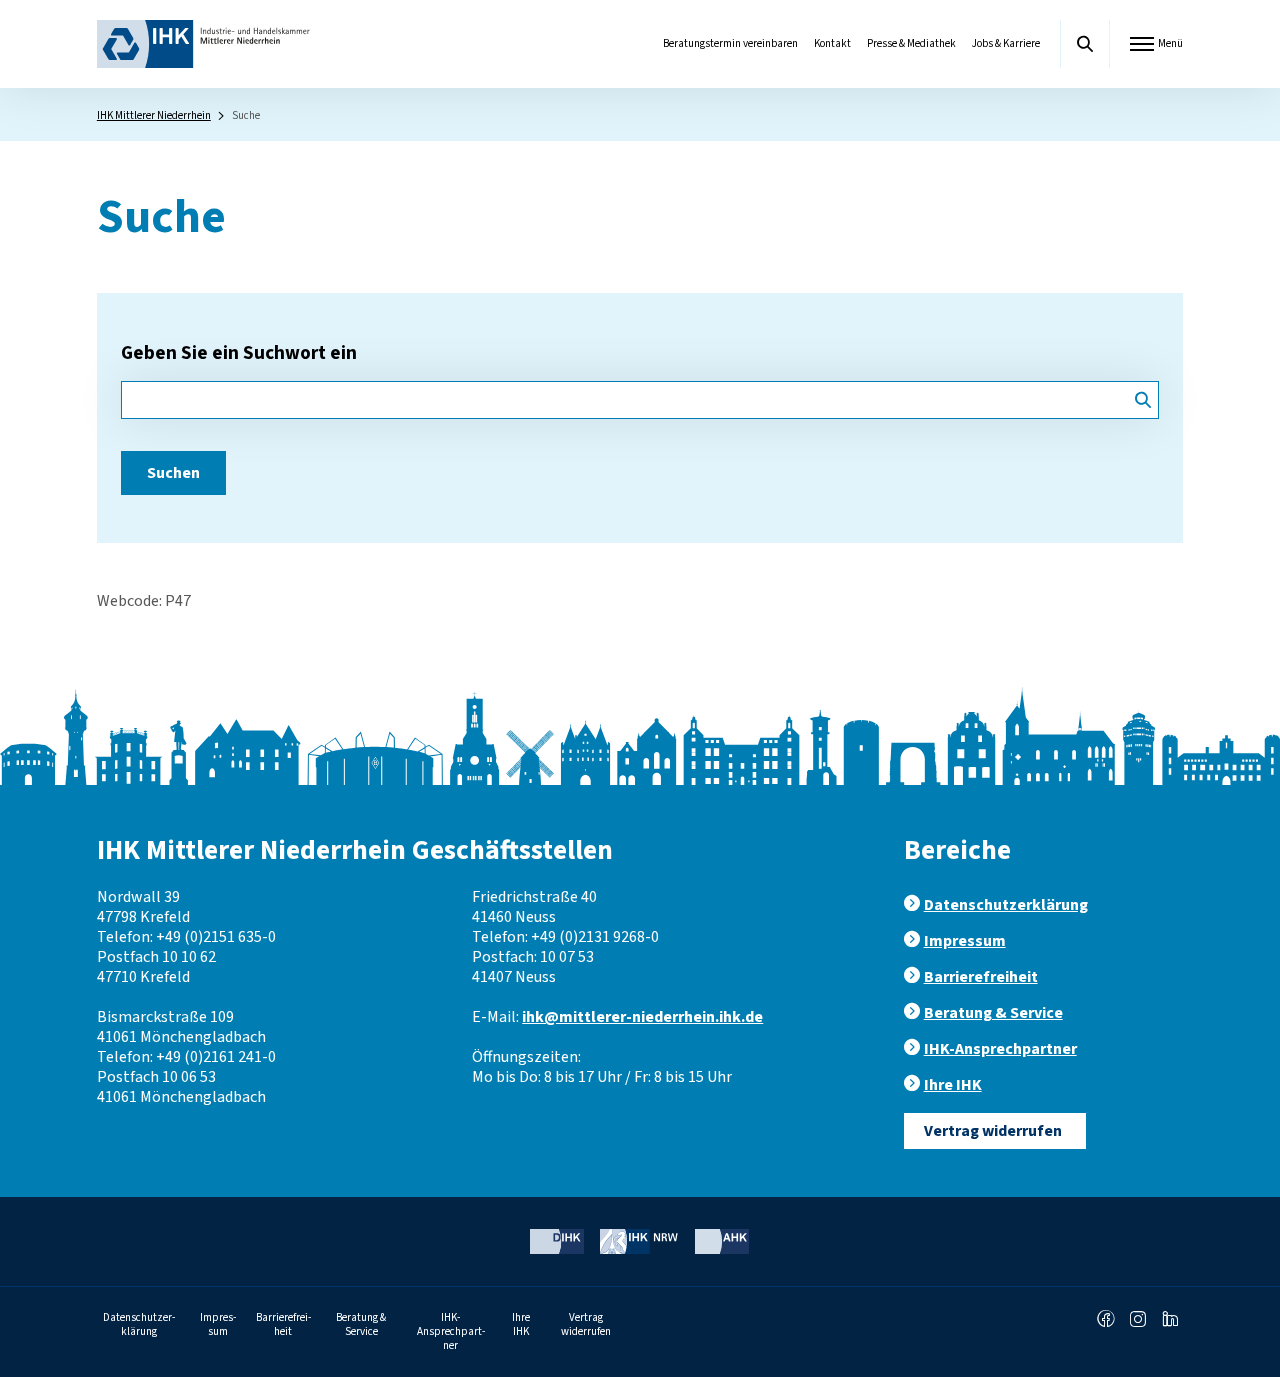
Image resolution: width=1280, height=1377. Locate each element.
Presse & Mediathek (911, 43)
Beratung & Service (993, 1013)
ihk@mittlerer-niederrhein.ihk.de (642, 1017)
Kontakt (832, 43)
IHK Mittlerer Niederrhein (154, 115)
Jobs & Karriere (1006, 43)
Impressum (965, 941)
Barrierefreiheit (981, 977)
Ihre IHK (953, 1085)
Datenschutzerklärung (1006, 905)
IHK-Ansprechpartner (1000, 1049)
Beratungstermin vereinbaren (730, 43)
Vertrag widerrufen (993, 1131)
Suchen (173, 473)
